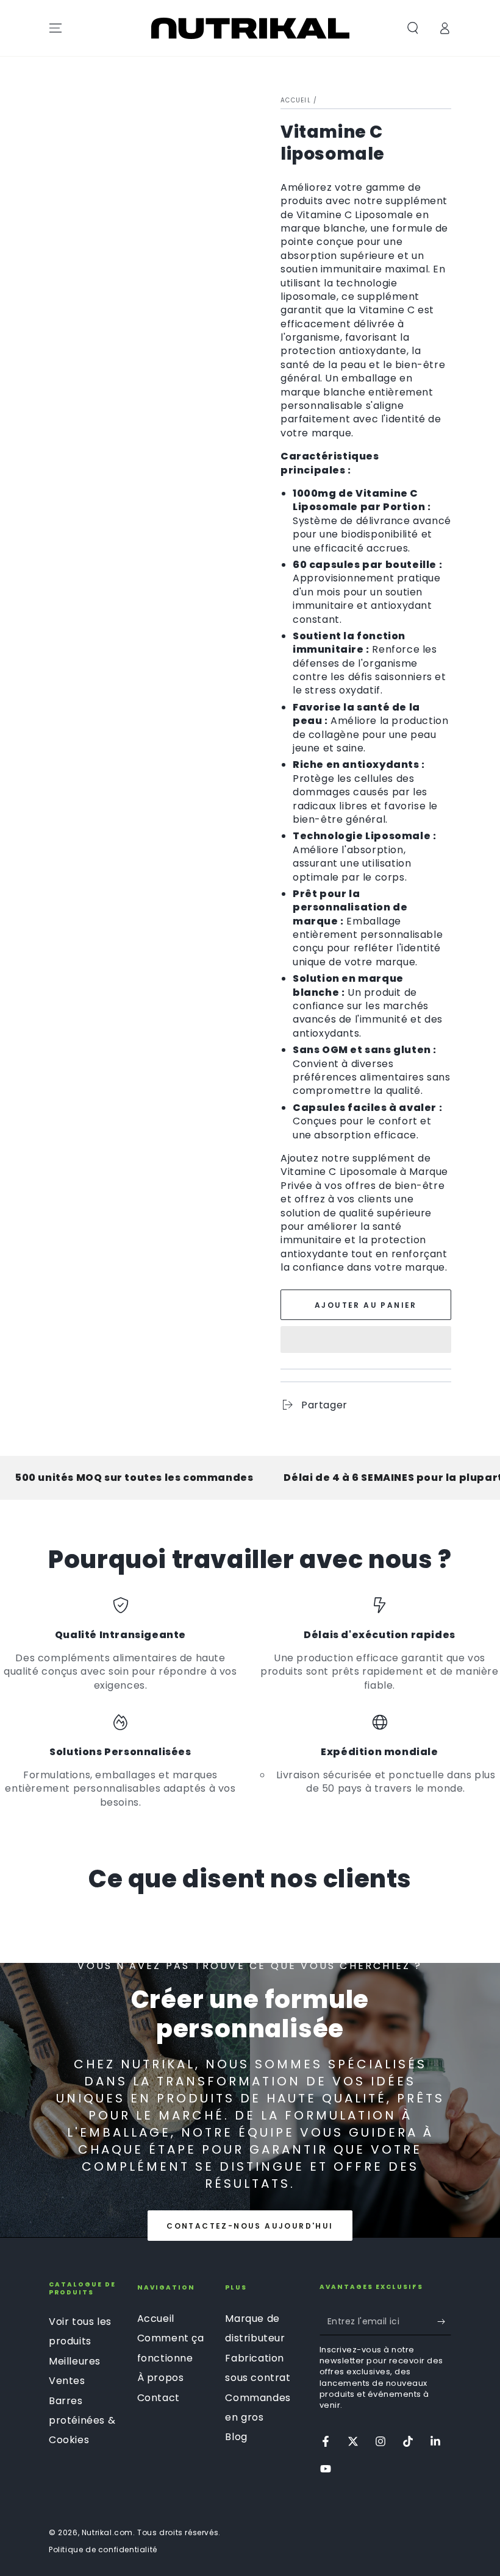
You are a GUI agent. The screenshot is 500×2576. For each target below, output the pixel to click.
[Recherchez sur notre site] (413, 28)
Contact (159, 2398)
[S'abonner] (444, 2321)
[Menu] (55, 28)
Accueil (296, 100)
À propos (161, 2378)
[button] (366, 1341)
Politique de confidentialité (103, 2550)
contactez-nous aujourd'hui (250, 2226)
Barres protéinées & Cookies (82, 2421)
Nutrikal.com (107, 2532)
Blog (236, 2437)
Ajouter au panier (366, 1305)
